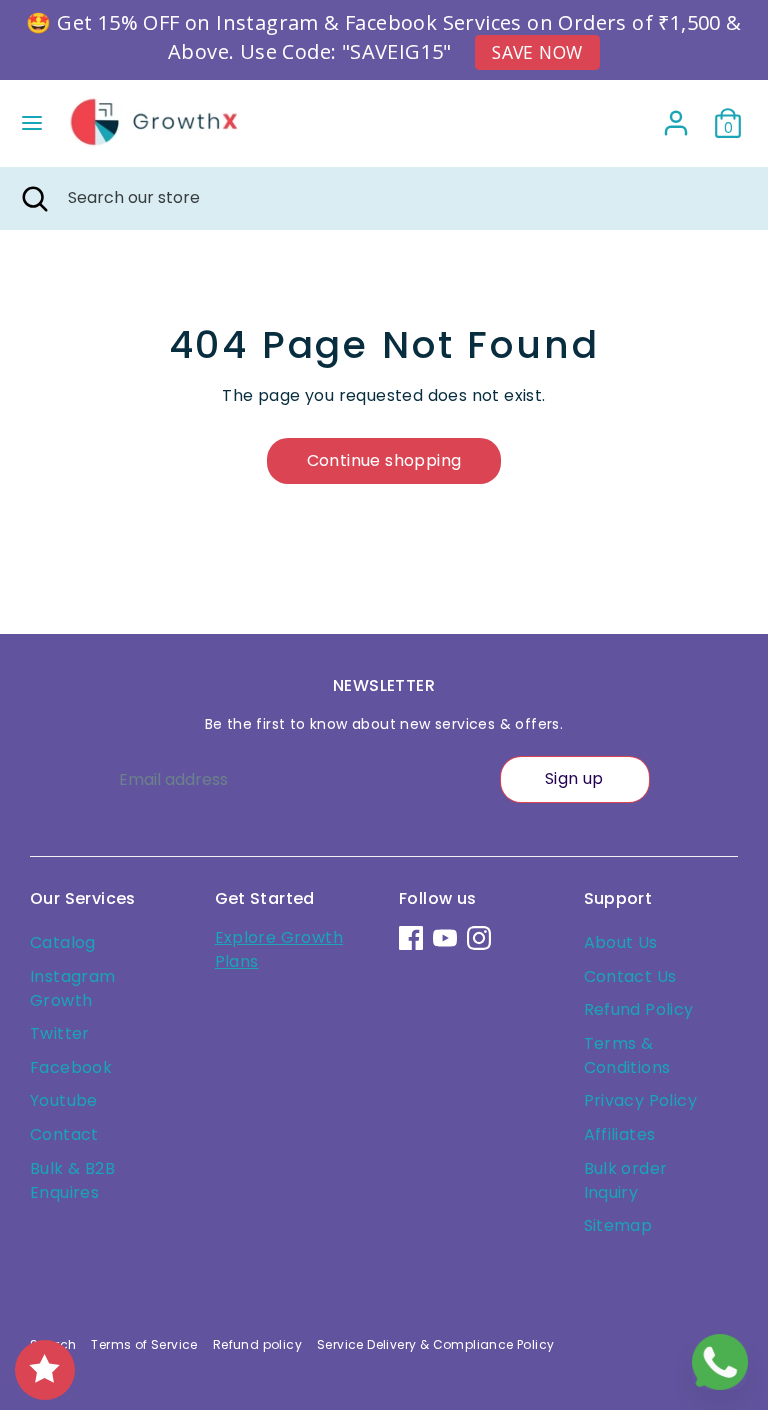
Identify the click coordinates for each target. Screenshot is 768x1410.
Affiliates (620, 1134)
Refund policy (257, 1344)
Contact (64, 1134)
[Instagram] (479, 938)
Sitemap (618, 1225)
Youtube (64, 1100)
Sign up (574, 778)
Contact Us (630, 976)
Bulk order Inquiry (626, 1180)
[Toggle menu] (32, 123)
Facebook (71, 1067)
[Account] (676, 114)
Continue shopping (384, 460)
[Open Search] (34, 198)
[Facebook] (411, 938)
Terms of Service (144, 1344)
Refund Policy (639, 1009)
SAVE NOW (537, 52)
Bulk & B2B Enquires (72, 1180)
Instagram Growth (73, 988)
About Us (621, 942)
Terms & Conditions (627, 1055)
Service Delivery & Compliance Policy (435, 1344)
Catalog (63, 942)
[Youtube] (445, 938)
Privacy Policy (641, 1100)
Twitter (60, 1033)
